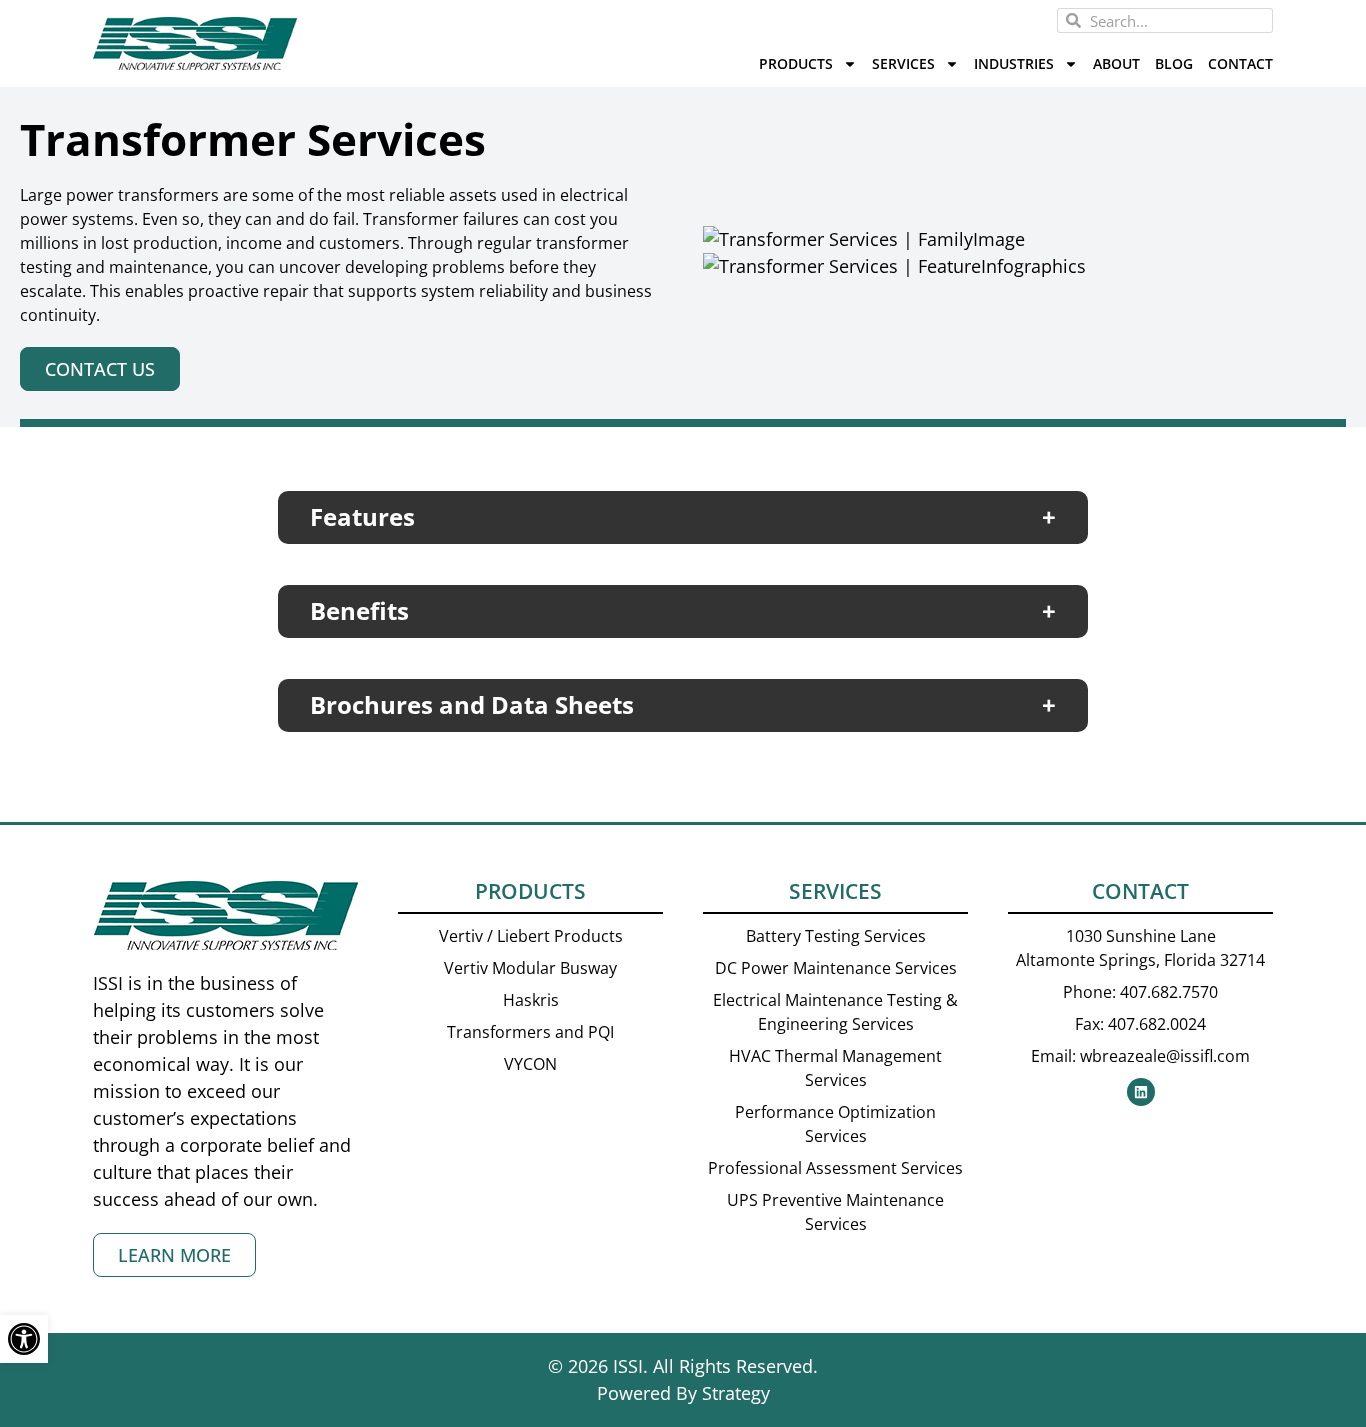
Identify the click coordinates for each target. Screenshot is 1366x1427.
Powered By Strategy (683, 1393)
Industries (1014, 63)
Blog (1174, 63)
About (1116, 63)
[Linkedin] (1141, 1092)
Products (796, 63)
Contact (1240, 63)
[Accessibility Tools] (24, 1339)
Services (903, 63)
